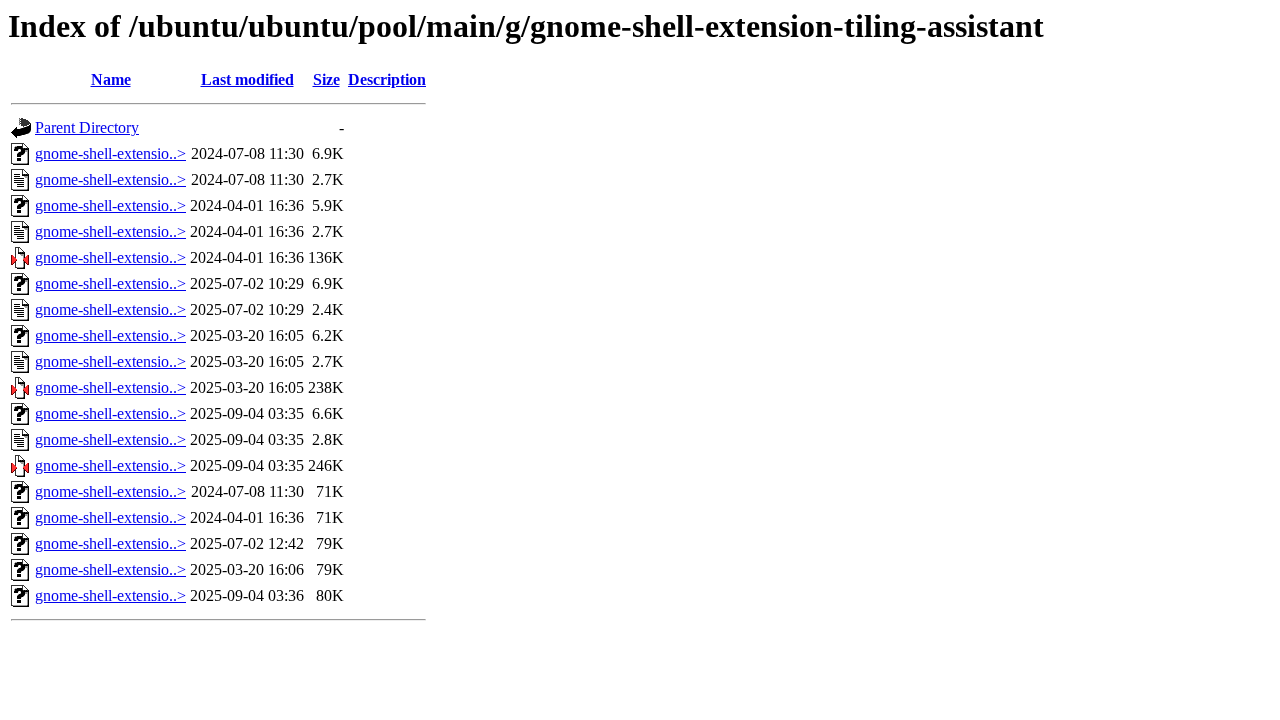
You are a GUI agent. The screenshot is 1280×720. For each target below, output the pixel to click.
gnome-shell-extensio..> (110, 153)
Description (387, 79)
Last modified (247, 79)
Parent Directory (87, 127)
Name (111, 79)
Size (326, 79)
